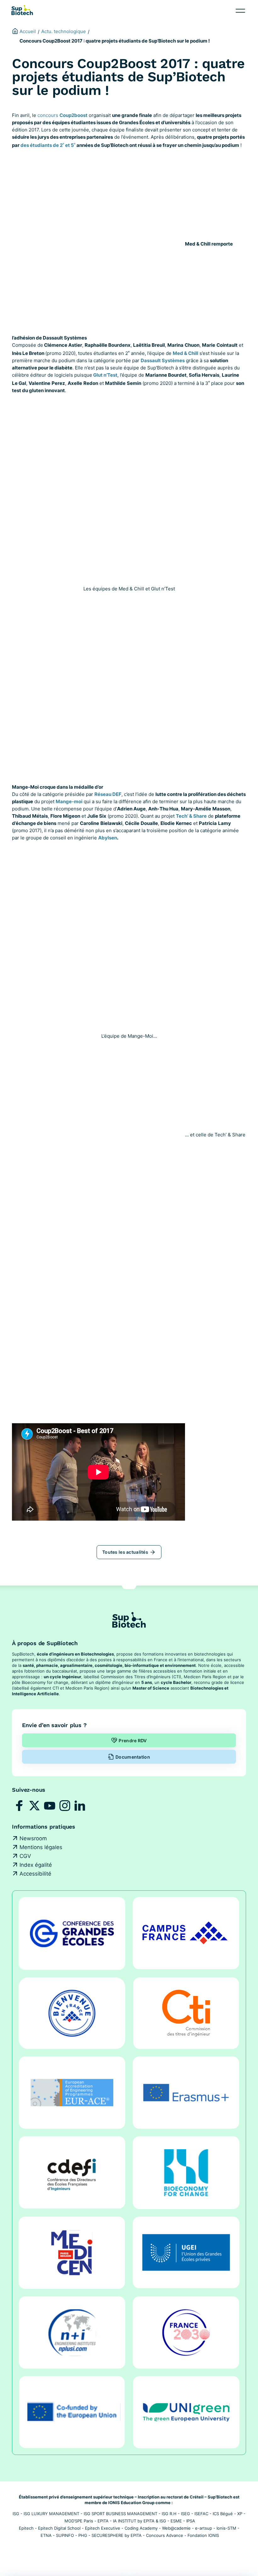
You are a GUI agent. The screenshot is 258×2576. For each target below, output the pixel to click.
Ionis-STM (226, 2528)
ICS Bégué (223, 2514)
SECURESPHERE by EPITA (117, 2535)
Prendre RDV (133, 1741)
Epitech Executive (103, 2528)
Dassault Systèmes (163, 360)
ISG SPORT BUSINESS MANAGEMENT (121, 2514)
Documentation (133, 1757)
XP (240, 2514)
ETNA (46, 2535)
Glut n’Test (105, 375)
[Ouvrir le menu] (240, 11)
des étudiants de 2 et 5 (47, 145)
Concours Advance (165, 2535)
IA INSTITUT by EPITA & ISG (140, 2521)
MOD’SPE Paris (79, 2521)
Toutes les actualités (125, 1552)
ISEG (185, 2514)
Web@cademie (176, 2528)
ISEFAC (201, 2514)
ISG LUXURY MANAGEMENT (51, 2514)
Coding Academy (141, 2528)
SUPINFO (65, 2535)
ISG (16, 2514)
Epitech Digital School (59, 2528)
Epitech (26, 2528)
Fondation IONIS (203, 2535)
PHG (83, 2535)
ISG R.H (169, 2514)
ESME (176, 2521)
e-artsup (204, 2528)
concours (62, 115)
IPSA (191, 2521)
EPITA (103, 2521)
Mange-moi (69, 801)
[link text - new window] (20, 1806)
